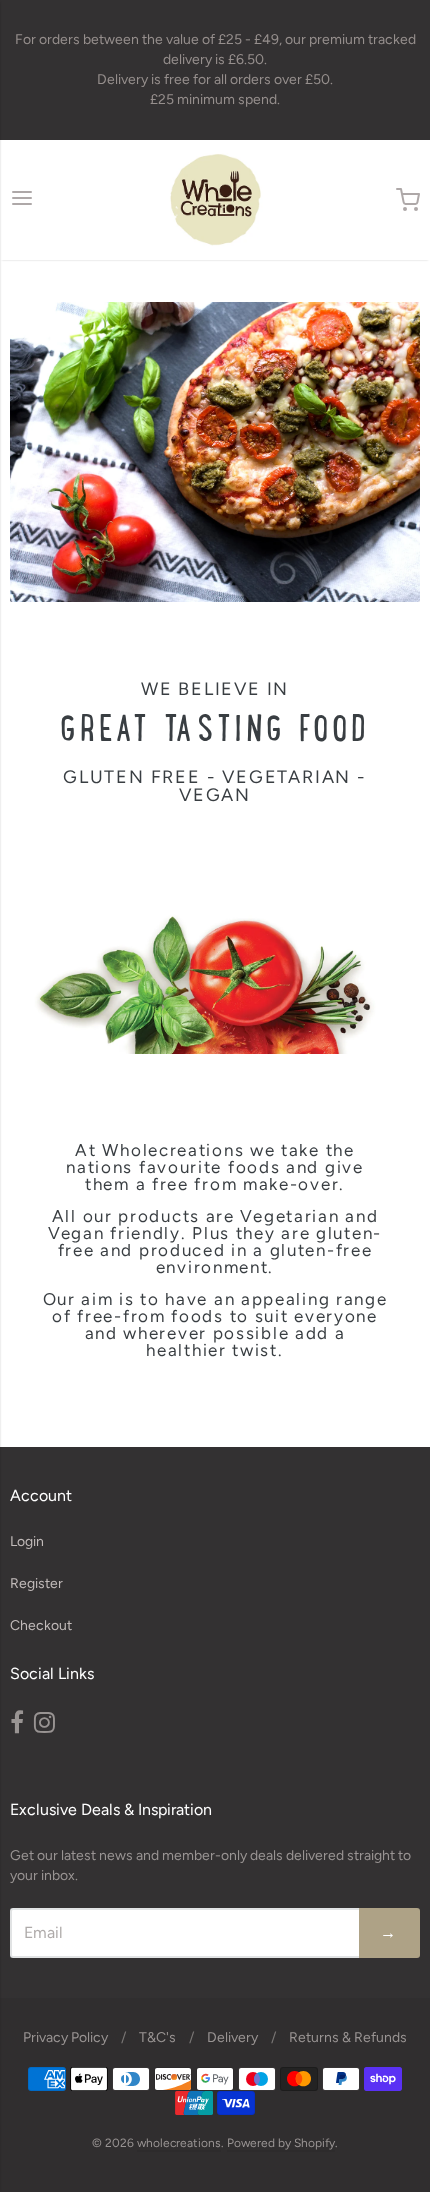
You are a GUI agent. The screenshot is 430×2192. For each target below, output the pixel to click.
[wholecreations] (215, 200)
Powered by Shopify (281, 2143)
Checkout (41, 1625)
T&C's (157, 2037)
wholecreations (179, 2143)
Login (27, 1541)
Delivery (232, 2037)
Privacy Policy (65, 2037)
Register (36, 1583)
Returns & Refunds (348, 2037)
